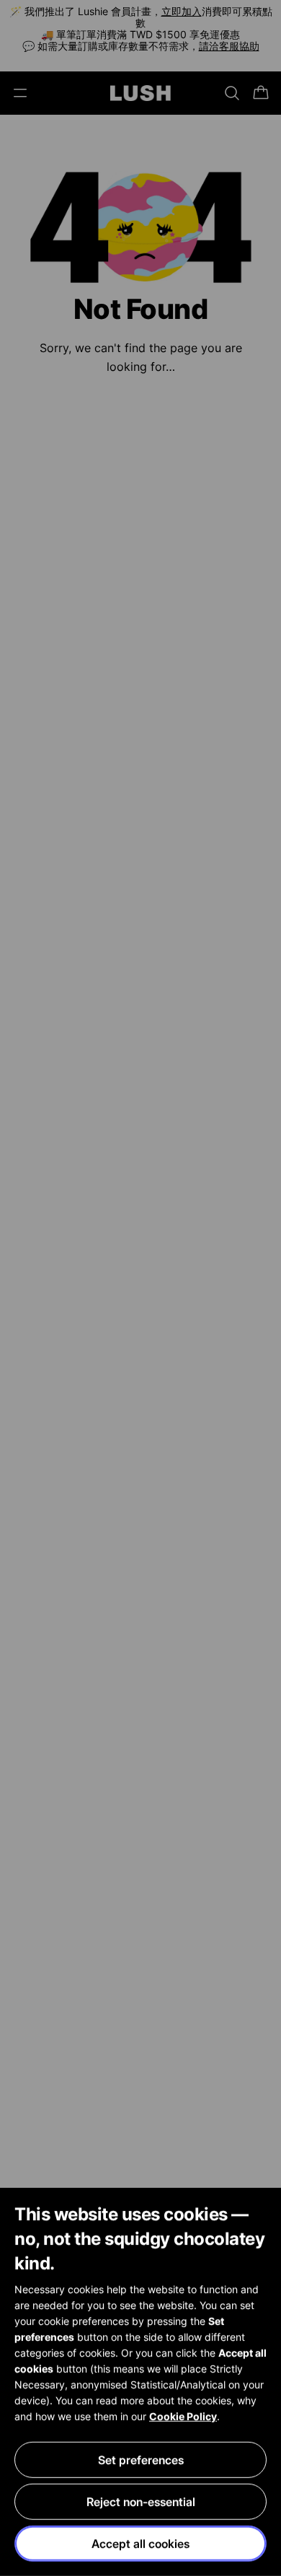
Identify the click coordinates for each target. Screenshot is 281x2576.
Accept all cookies (140, 2544)
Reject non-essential (141, 2502)
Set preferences (141, 2460)
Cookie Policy (183, 2416)
